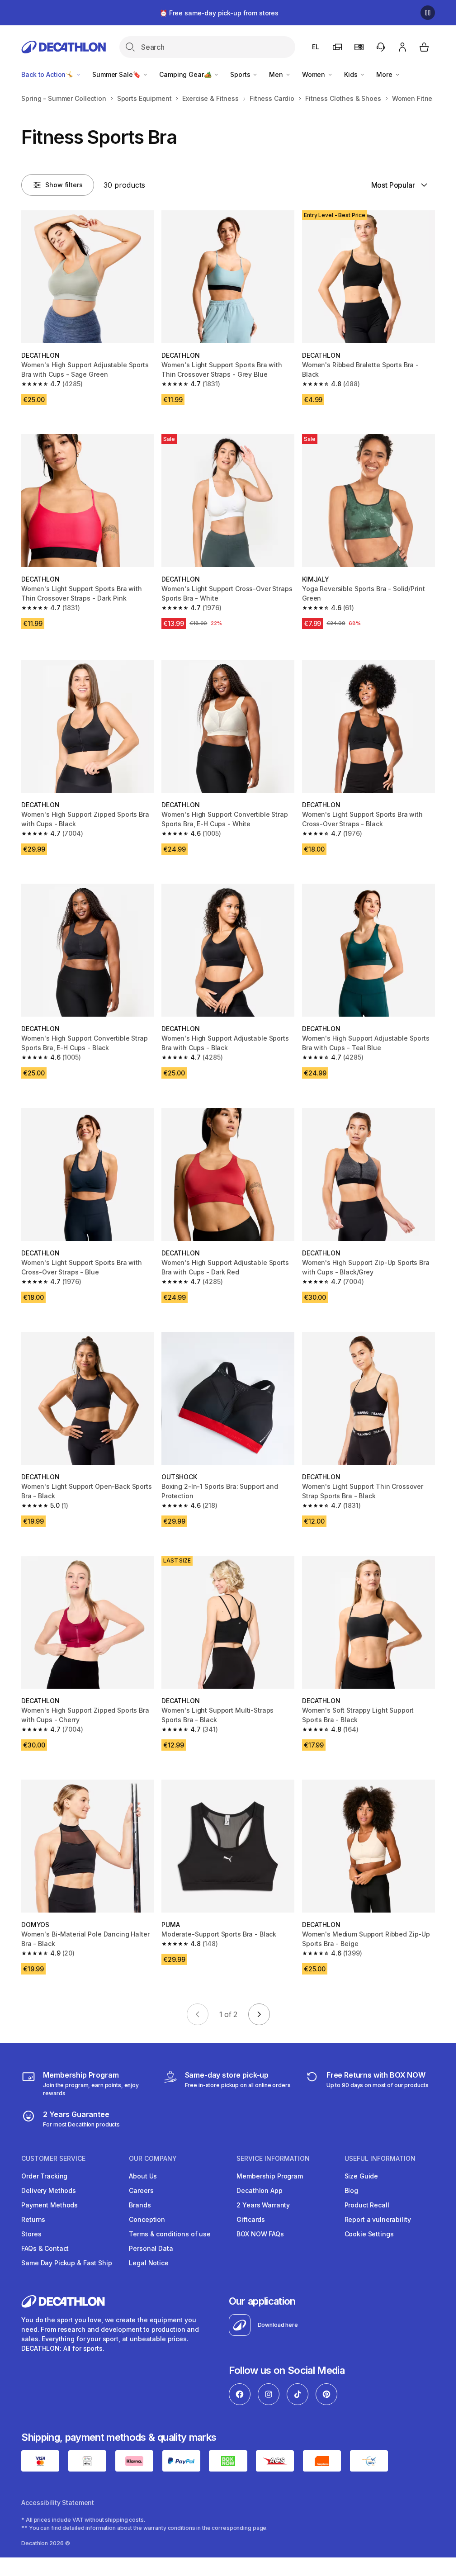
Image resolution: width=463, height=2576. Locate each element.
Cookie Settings (369, 2234)
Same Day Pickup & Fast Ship (66, 2263)
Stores (31, 2234)
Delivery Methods (49, 2190)
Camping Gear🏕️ (186, 74)
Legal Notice (149, 2263)
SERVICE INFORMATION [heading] (273, 2159)
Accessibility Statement (58, 2503)
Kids (352, 74)
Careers (141, 2190)
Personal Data (151, 2248)
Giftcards (251, 2219)
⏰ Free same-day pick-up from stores (219, 13)
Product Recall (367, 2205)
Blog (351, 2190)
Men (277, 74)
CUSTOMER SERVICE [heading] (53, 2159)
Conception (147, 2219)
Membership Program (269, 2176)
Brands (140, 2205)
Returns (33, 2219)
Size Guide (361, 2176)
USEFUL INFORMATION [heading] (380, 2159)
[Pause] (428, 13)
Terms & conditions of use (170, 2234)
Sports (241, 74)
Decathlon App (259, 2190)
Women (314, 74)
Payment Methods (50, 2205)
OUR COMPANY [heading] (153, 2159)
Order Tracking (44, 2176)
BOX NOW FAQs (260, 2234)
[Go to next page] (259, 2014)
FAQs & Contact (45, 2248)
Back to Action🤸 (48, 74)
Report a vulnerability (378, 2219)
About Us (143, 2176)
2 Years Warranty (263, 2205)
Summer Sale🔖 (117, 74)
